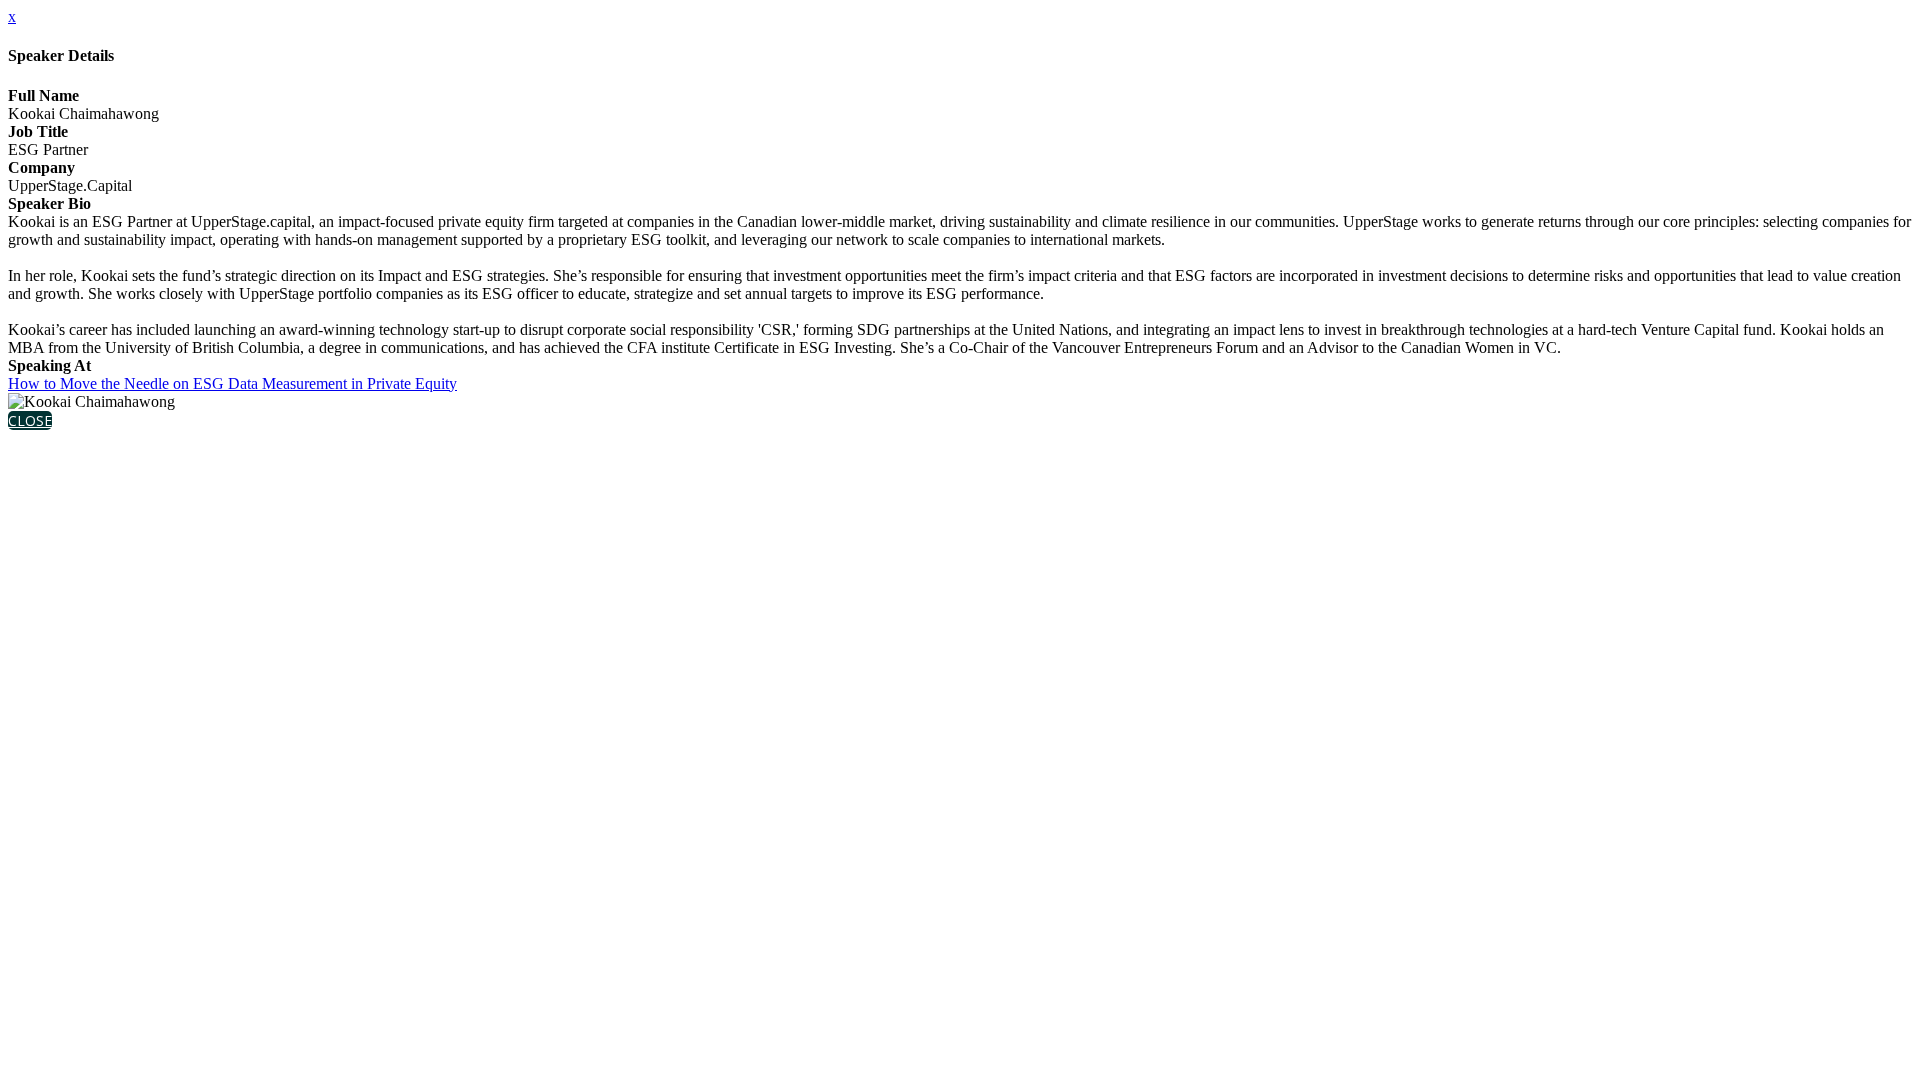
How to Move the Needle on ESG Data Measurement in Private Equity (232, 383)
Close (30, 420)
